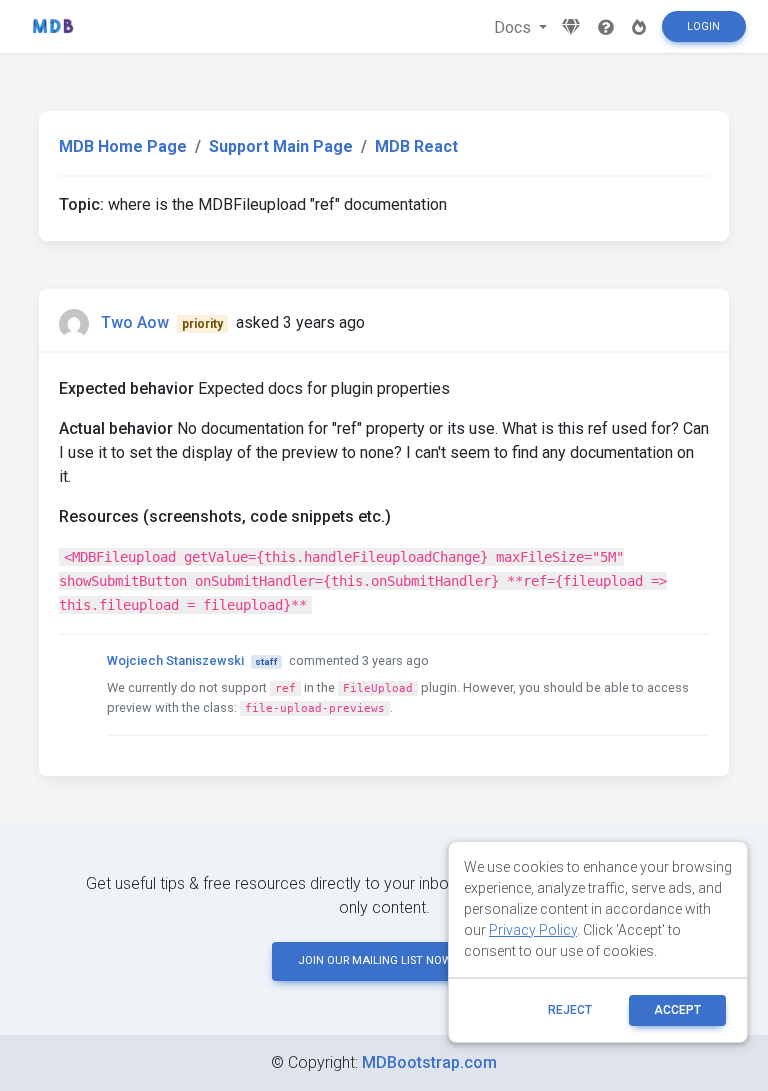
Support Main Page (281, 146)
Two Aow (135, 322)
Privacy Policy (533, 930)
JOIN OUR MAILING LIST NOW (375, 960)
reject (570, 1010)
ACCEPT (677, 1010)
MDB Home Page (123, 146)
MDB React (416, 146)
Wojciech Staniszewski (175, 660)
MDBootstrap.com (429, 1062)
